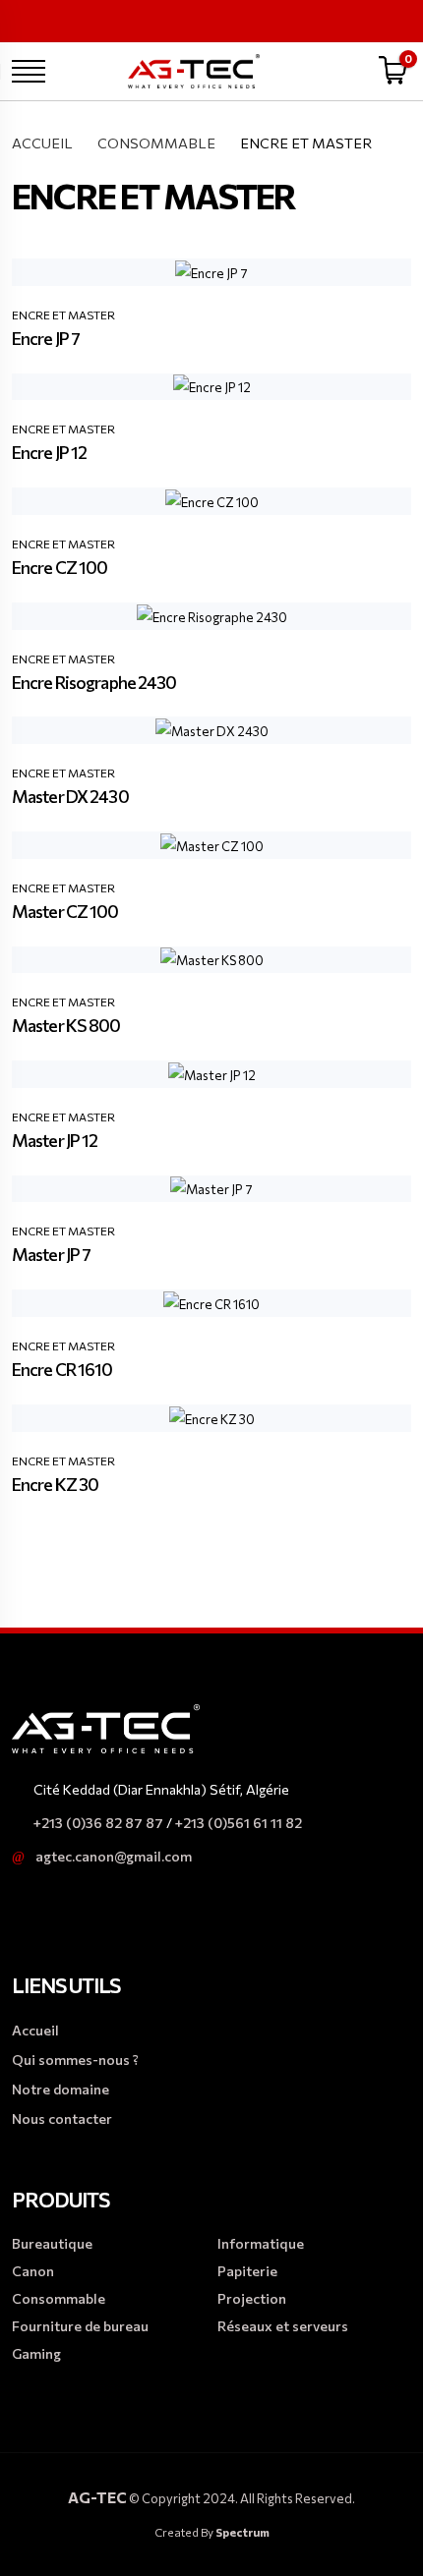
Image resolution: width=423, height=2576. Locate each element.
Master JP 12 (55, 1140)
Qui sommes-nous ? (75, 2060)
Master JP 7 (51, 1254)
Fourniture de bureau (80, 2326)
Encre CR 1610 (62, 1369)
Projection (252, 2298)
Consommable (156, 143)
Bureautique (52, 2243)
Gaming (36, 2353)
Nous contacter (62, 2118)
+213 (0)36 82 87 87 (98, 1823)
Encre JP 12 (49, 452)
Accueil (42, 143)
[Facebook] (309, 19)
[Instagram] (340, 19)
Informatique (261, 2243)
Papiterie (247, 2271)
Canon (33, 2271)
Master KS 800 (66, 1025)
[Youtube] (403, 19)
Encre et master (63, 315)
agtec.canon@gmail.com (114, 1856)
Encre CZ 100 (60, 567)
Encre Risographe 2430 (94, 682)
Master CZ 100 (65, 911)
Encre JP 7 (46, 338)
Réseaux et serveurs (283, 2326)
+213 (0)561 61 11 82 (239, 1823)
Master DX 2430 (70, 796)
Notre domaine (60, 2089)
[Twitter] (372, 19)
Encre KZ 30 (55, 1484)
